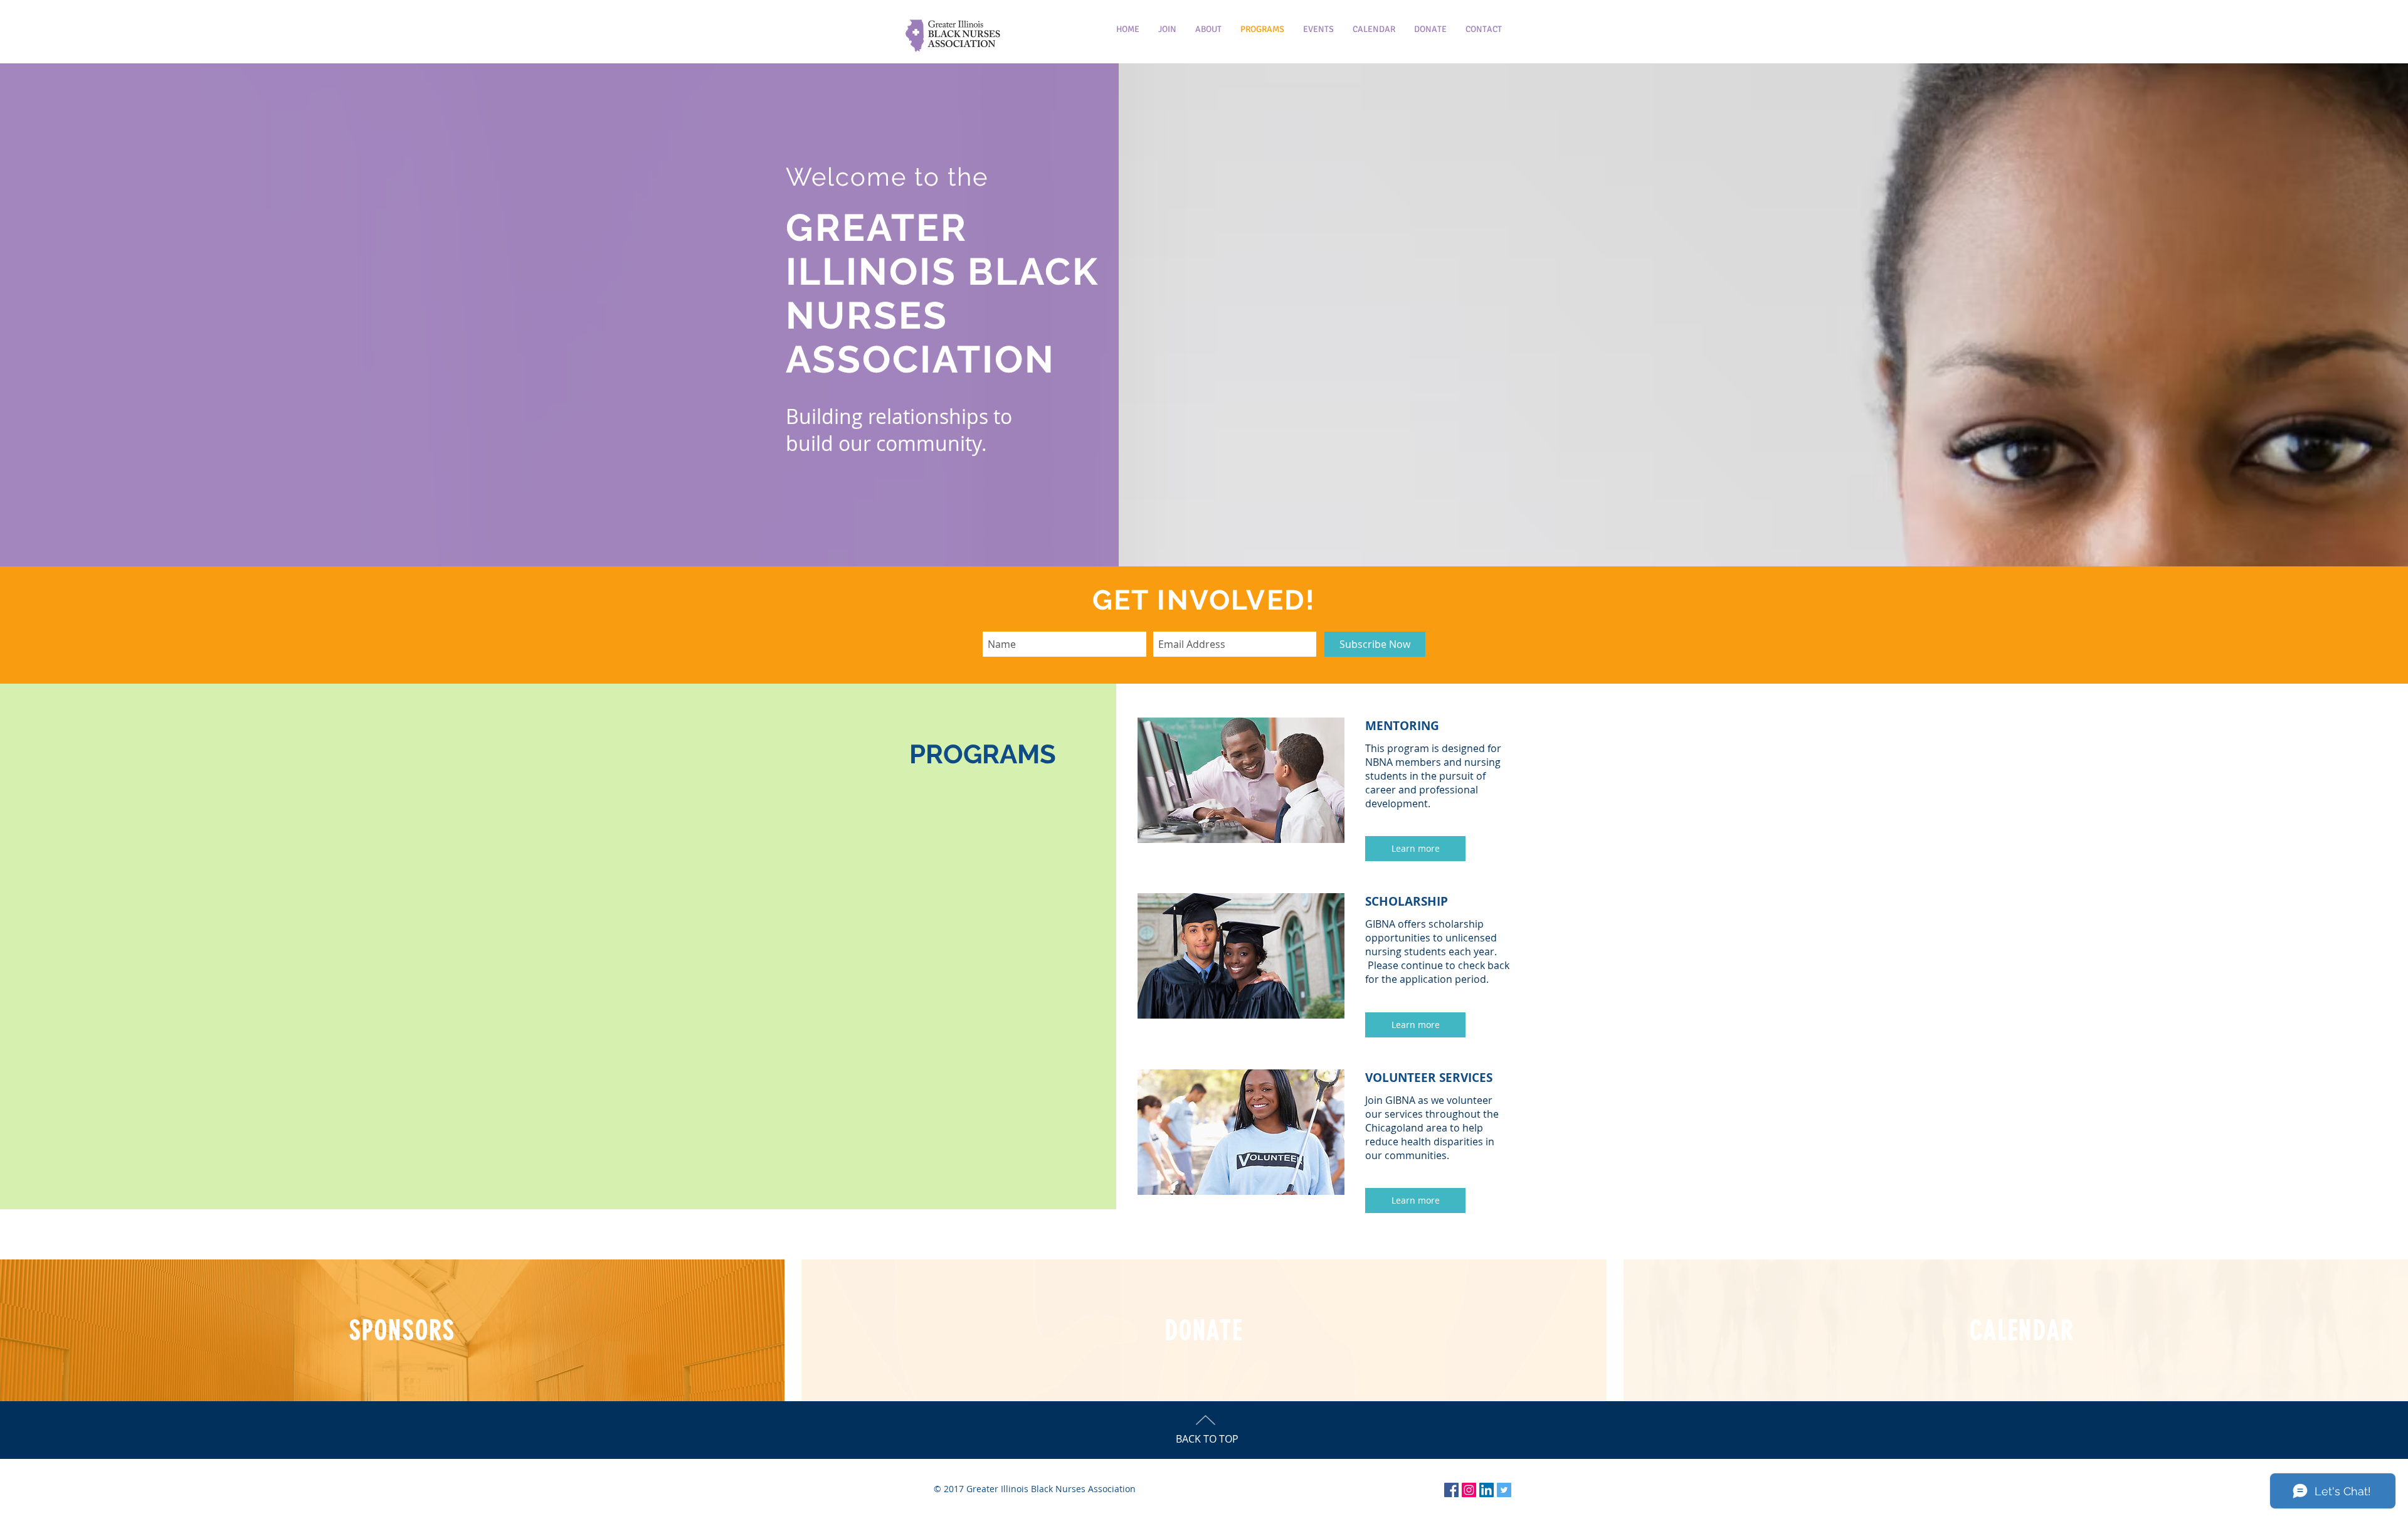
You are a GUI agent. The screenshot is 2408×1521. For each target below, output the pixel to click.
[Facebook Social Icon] (1451, 1490)
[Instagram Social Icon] (1469, 1490)
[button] (1415, 849)
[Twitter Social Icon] (1504, 1490)
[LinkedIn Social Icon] (1487, 1490)
